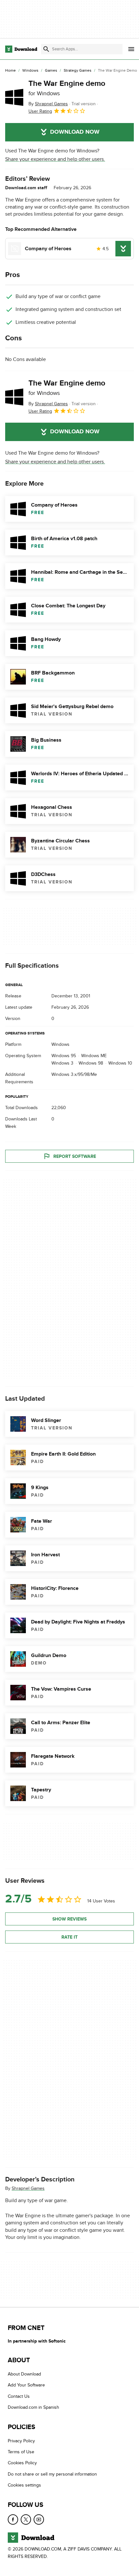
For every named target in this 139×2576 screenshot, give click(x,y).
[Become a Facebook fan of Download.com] (13, 2519)
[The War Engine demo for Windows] (14, 97)
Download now (75, 132)
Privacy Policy (21, 2441)
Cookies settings (24, 2485)
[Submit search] (46, 49)
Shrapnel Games (28, 2188)
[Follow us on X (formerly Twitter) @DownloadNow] (26, 2519)
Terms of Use (21, 2452)
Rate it (69, 1937)
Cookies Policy (22, 2463)
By (48, 104)
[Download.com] (21, 49)
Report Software (75, 1156)
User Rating (40, 111)
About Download (24, 2374)
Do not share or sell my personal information (52, 2474)
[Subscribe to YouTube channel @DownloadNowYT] (39, 2519)
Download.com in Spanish (33, 2408)
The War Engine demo (67, 88)
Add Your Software (26, 2385)
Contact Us (19, 2396)
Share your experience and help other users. (55, 159)
